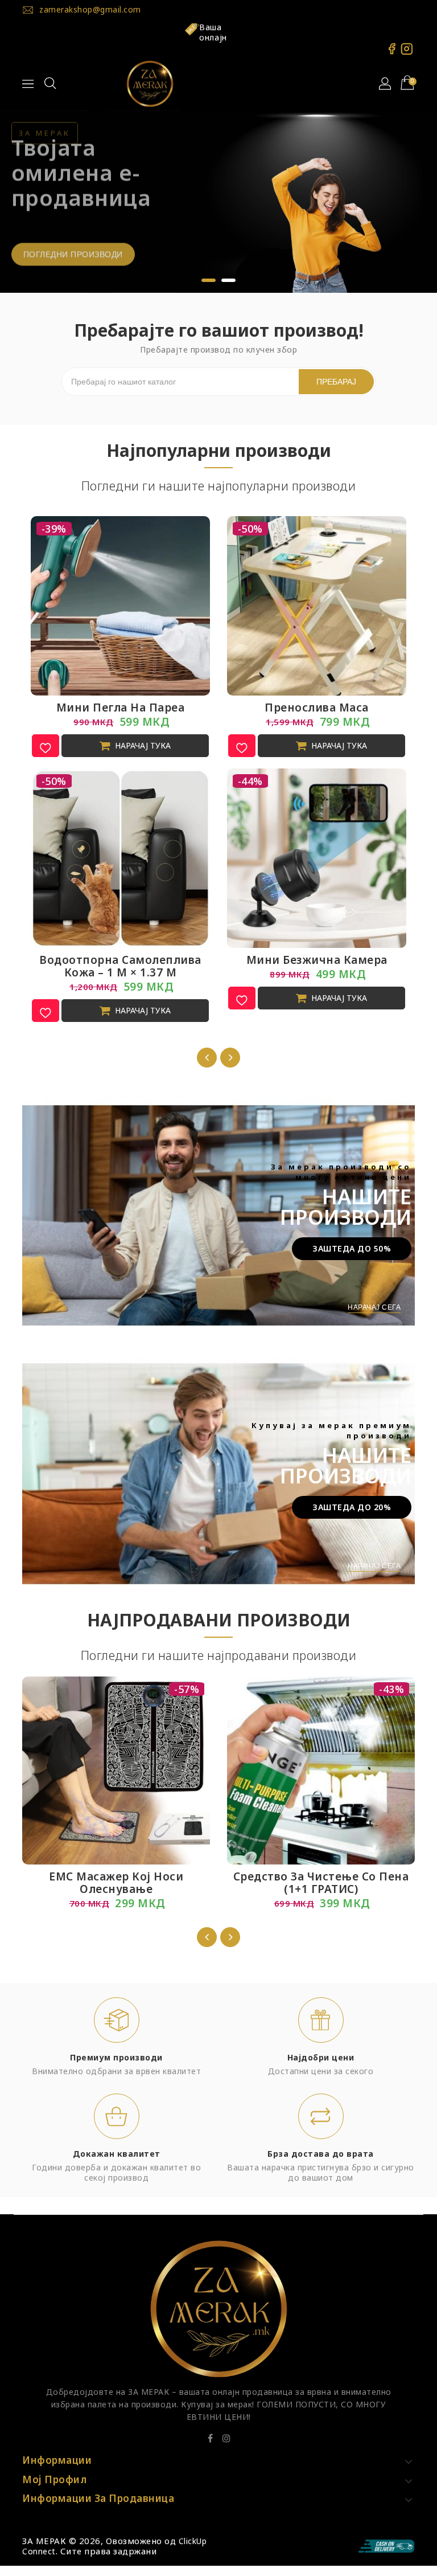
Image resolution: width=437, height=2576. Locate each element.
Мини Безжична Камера (317, 954)
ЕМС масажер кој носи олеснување (116, 1876)
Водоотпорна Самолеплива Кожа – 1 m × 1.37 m (120, 960)
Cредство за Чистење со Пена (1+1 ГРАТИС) (321, 1876)
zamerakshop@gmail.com (90, 9)
